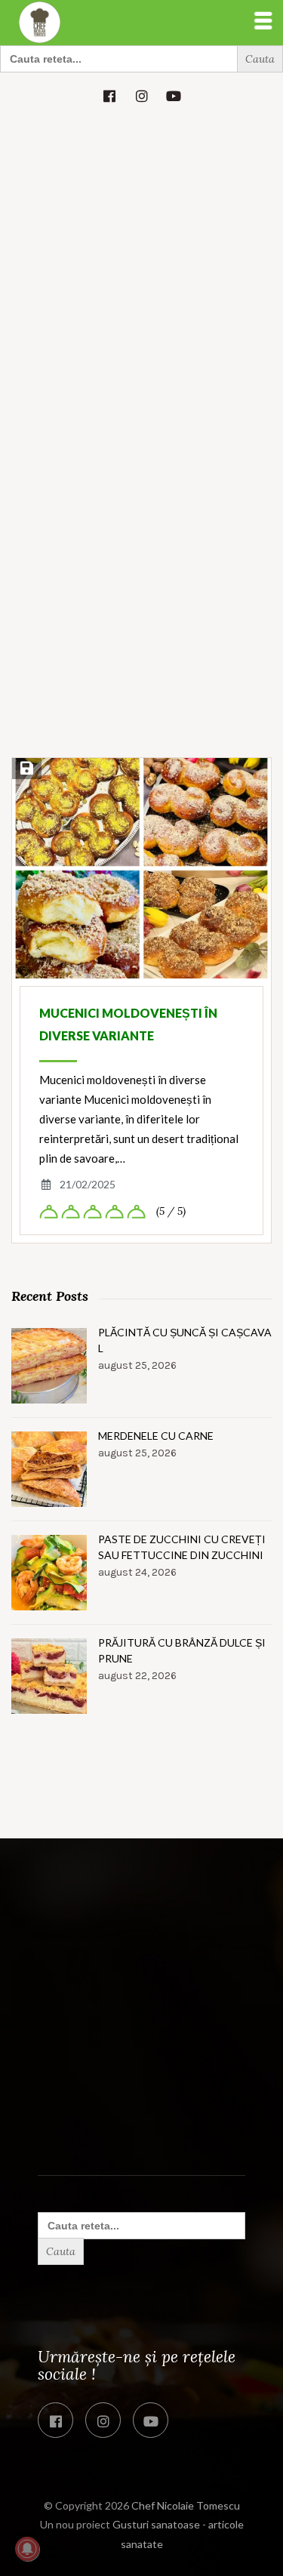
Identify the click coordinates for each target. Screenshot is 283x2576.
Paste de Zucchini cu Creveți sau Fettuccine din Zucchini (182, 1547)
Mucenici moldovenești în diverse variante (128, 1024)
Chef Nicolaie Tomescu (186, 2505)
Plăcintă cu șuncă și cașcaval (185, 1340)
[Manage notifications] (27, 2549)
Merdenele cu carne (156, 1436)
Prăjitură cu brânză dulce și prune (182, 1650)
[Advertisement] (141, 268)
